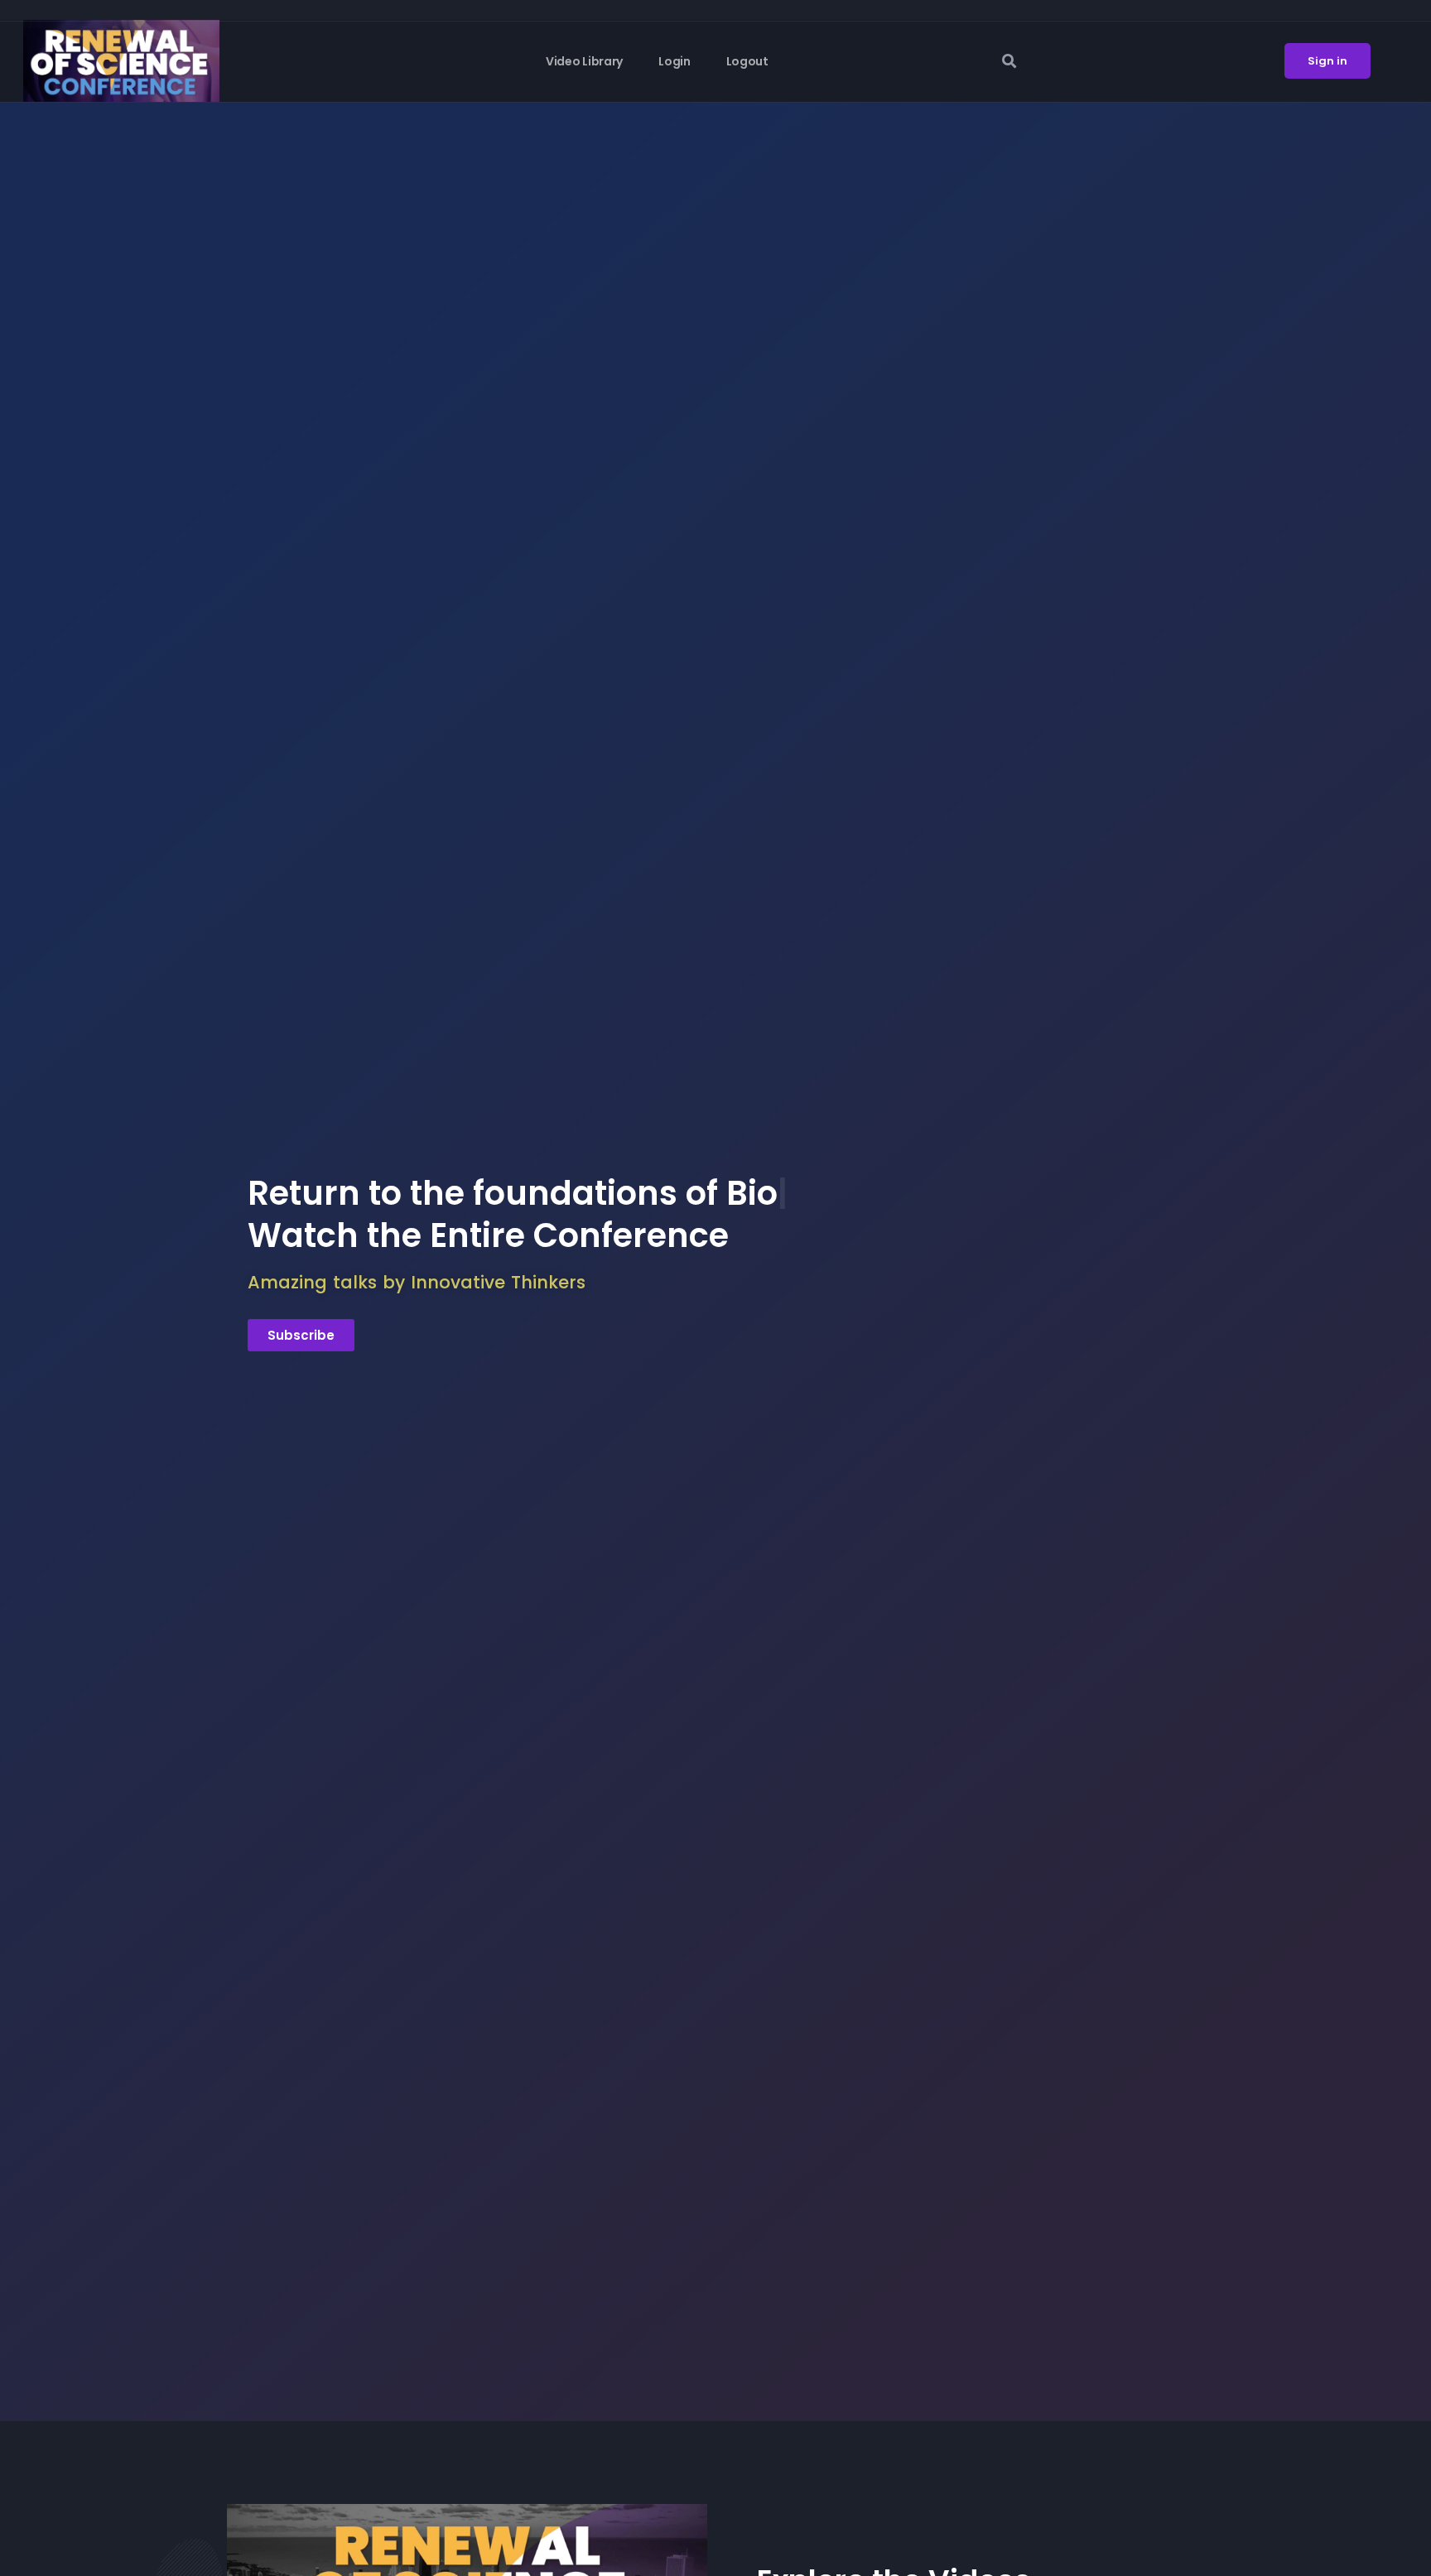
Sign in (1327, 61)
